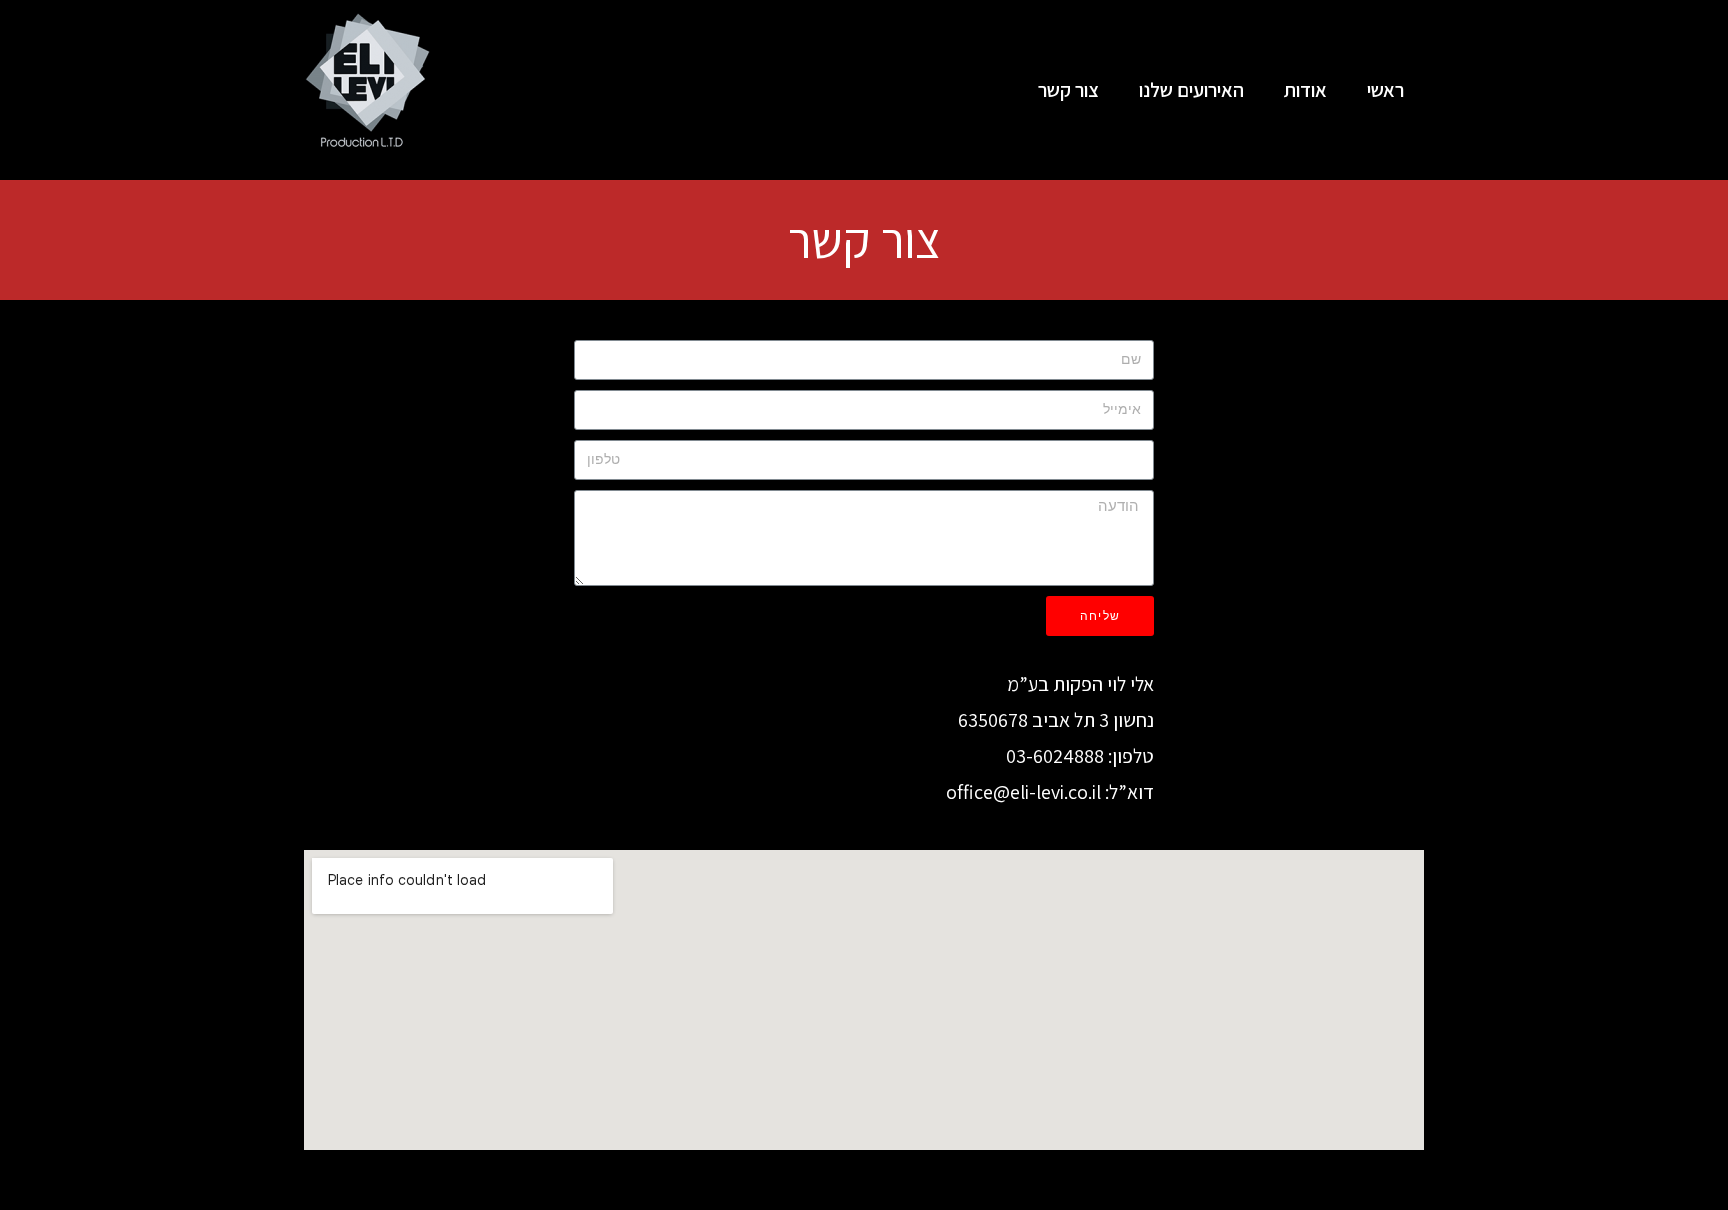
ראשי (1385, 90)
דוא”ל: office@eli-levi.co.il (1050, 792)
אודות (1305, 90)
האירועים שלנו (1191, 90)
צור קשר (1068, 90)
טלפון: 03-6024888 (1080, 756)
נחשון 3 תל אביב (1093, 720)
